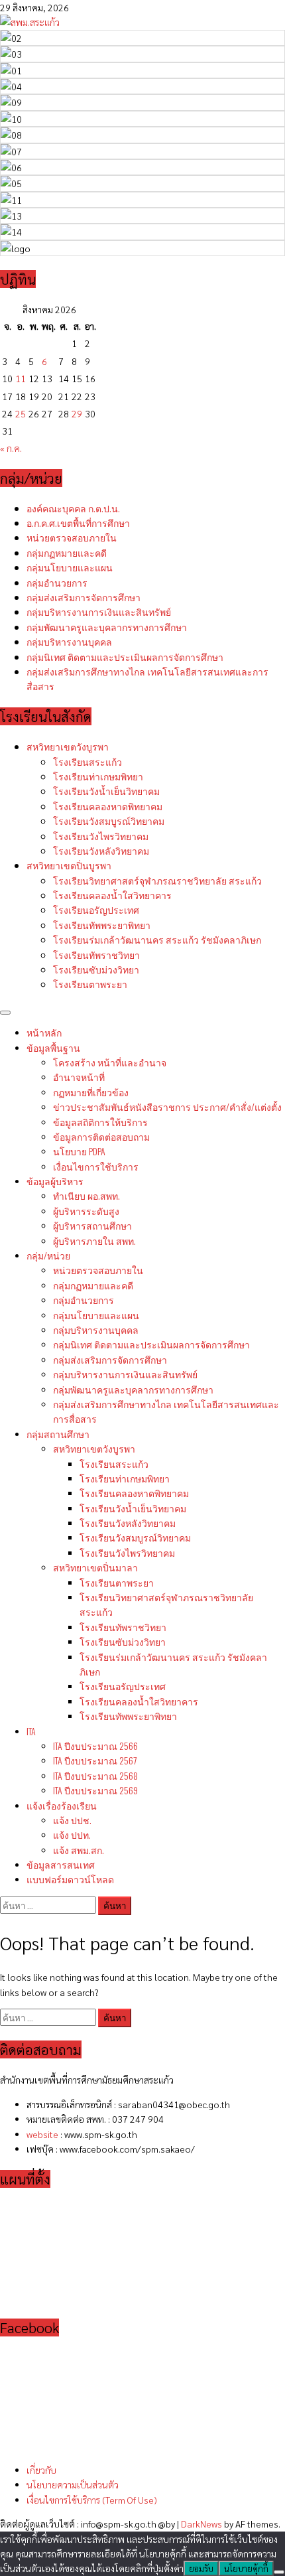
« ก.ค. (11, 448)
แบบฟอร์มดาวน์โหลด (70, 1879)
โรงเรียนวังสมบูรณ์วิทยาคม (109, 821)
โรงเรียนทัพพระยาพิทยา (102, 925)
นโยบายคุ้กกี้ (246, 2568)
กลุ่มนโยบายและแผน (70, 567)
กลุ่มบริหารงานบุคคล (69, 641)
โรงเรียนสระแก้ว (87, 761)
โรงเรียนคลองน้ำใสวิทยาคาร (112, 895)
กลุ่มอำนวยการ (57, 582)
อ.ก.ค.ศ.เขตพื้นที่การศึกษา (78, 523)
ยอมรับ (201, 2568)
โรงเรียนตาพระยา (90, 984)
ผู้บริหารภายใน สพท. (94, 1241)
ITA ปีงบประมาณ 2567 (95, 1760)
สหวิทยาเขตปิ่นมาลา (95, 1567)
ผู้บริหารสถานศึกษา (92, 1225)
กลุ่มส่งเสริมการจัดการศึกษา (84, 597)
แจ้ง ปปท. (72, 1834)
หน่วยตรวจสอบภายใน (72, 537)
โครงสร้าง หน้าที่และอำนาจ (110, 1062)
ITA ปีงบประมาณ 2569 (95, 1790)
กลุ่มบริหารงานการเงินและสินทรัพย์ (99, 611)
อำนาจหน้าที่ (79, 1077)
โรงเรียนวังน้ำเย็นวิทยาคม (106, 791)
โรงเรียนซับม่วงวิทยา (96, 969)
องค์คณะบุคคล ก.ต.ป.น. (73, 508)
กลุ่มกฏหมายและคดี (67, 552)
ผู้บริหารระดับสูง (86, 1211)
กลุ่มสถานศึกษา (58, 1434)
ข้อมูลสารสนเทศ (61, 1864)
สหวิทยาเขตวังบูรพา (68, 746)
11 (21, 378)
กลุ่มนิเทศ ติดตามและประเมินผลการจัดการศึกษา (125, 657)
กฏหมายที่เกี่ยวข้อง (91, 1092)
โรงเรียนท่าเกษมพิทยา (98, 776)
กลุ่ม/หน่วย (48, 1255)
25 (21, 413)
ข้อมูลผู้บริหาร (55, 1181)
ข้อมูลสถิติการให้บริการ (100, 1122)
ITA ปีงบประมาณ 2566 (95, 1746)
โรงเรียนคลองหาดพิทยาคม (108, 806)
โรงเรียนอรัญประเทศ (96, 909)
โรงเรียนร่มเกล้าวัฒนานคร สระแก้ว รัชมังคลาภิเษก (157, 939)
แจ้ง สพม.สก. (79, 1850)
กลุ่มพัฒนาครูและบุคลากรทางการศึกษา (107, 627)
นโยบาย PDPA (79, 1151)
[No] (279, 2572)
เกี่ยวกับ (41, 2470)
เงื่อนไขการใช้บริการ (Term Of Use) (92, 2500)
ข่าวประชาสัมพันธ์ (167, 1107)
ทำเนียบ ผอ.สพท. (86, 1195)
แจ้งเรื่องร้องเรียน (62, 1805)
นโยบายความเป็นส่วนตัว (73, 2484)
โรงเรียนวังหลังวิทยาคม (101, 850)
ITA (31, 1731)
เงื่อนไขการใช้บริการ (96, 1166)
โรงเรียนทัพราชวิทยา (96, 955)
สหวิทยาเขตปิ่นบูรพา (69, 865)
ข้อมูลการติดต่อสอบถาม (101, 1136)
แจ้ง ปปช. (72, 1820)
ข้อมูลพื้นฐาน (53, 1047)
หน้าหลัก (44, 1032)
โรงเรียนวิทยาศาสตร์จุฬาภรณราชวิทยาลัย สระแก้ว (157, 880)
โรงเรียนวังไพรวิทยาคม (101, 836)
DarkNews (201, 2524)
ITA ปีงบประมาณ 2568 (95, 1775)
